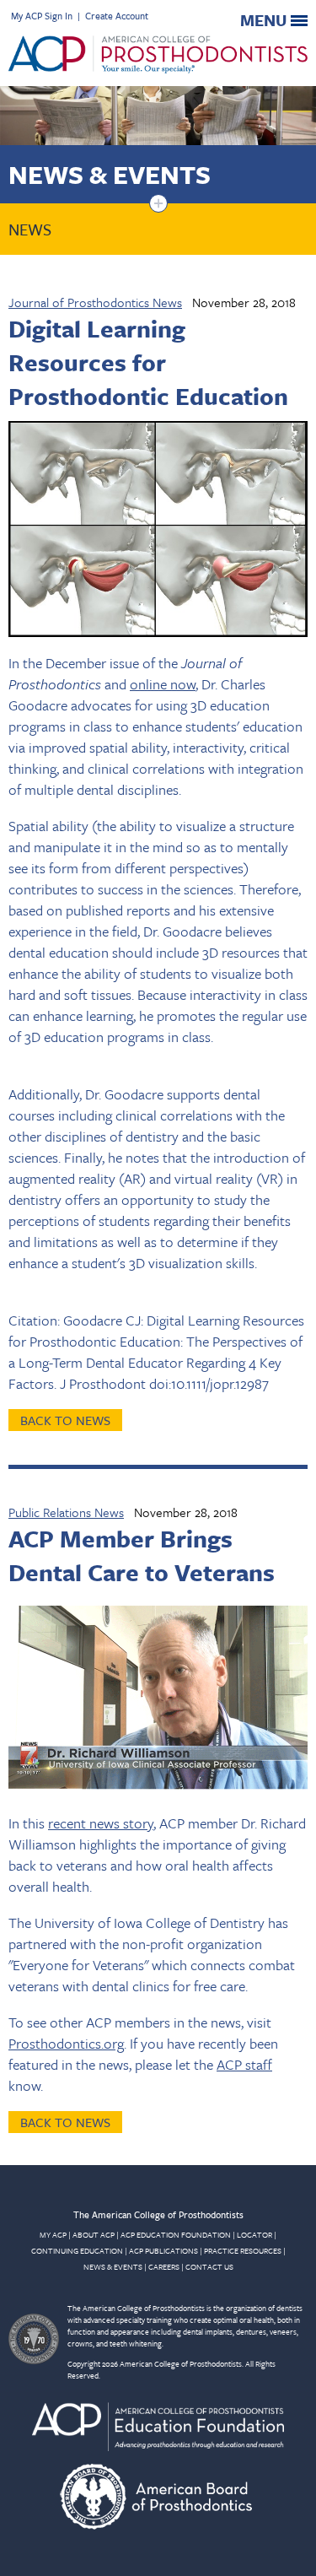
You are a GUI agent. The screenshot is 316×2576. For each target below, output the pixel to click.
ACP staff (244, 2064)
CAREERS (164, 2266)
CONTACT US (209, 2266)
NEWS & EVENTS (113, 2266)
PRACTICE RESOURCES (243, 2250)
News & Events (110, 174)
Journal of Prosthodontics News (95, 302)
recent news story (101, 1823)
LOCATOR (254, 2234)
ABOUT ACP (94, 2234)
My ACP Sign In (42, 16)
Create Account (117, 16)
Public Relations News (66, 1512)
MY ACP (53, 2234)
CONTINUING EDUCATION (77, 2250)
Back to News (65, 1420)
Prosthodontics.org (66, 2043)
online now (163, 684)
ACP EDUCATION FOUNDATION (176, 2234)
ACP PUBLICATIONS (163, 2250)
